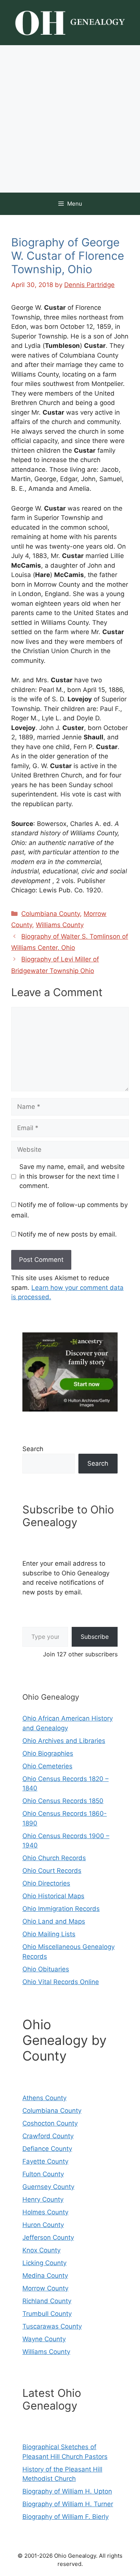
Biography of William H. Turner (68, 2504)
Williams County (60, 925)
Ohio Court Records (52, 1871)
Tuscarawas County (52, 2326)
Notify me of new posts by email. (67, 1234)
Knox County (41, 2250)
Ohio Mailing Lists (49, 1934)
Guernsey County (48, 2187)
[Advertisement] (70, 119)
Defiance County (47, 2149)
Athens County (44, 2098)
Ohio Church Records (54, 1858)
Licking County (44, 2263)
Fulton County (43, 2174)
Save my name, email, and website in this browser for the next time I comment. (72, 1176)
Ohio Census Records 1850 (63, 1801)
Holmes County (45, 2212)
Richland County (47, 2301)
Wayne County (44, 2339)
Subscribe (95, 1637)
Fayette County (45, 2161)
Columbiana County (51, 914)
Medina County (45, 2276)
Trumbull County (47, 2314)
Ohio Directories (46, 1883)
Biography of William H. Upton (67, 2491)
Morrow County (45, 2288)
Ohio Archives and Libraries (64, 1741)
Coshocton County (50, 2123)
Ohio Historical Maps (53, 1896)
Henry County (43, 2199)
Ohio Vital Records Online (61, 1982)
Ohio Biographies (48, 1753)
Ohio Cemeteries (47, 1766)
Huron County (43, 2225)
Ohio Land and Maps (54, 1921)
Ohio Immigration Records (61, 1909)
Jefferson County (48, 2237)
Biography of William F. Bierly (66, 2517)
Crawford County (48, 2136)
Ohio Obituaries (46, 1969)
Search (33, 1449)
